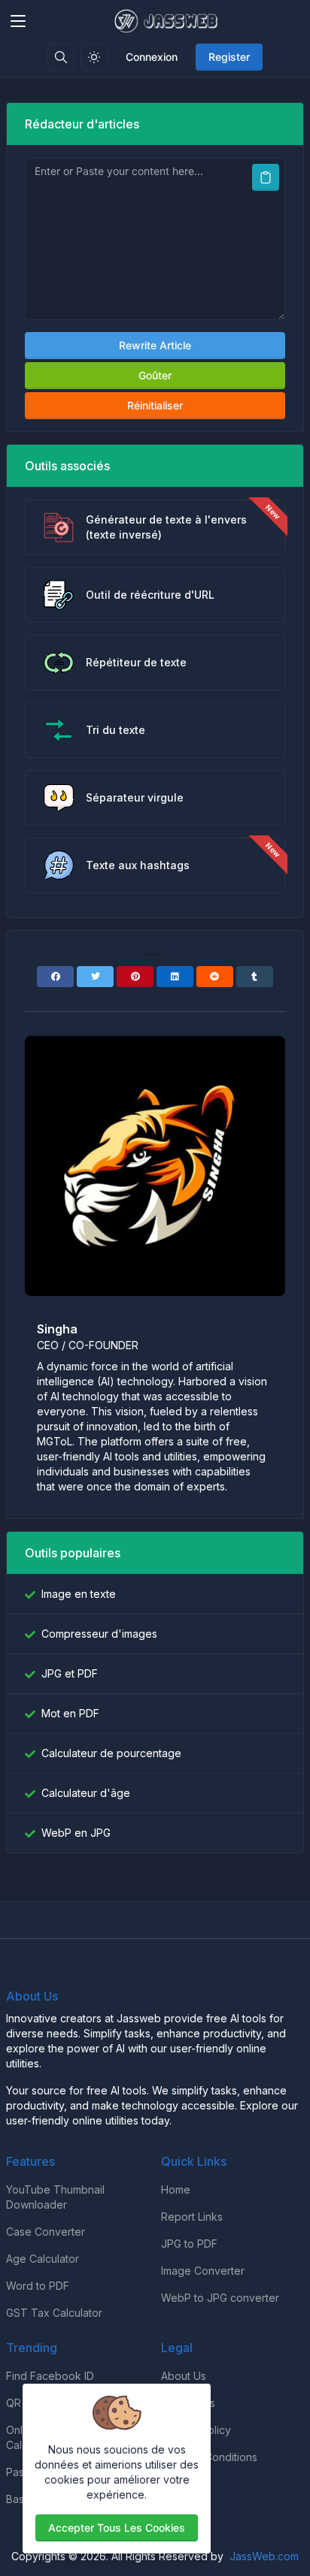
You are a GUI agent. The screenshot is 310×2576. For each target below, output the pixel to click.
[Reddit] (215, 977)
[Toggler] (18, 21)
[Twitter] (95, 977)
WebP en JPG (76, 1833)
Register (229, 57)
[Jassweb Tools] (167, 21)
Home (176, 2189)
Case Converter (46, 2232)
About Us (184, 2376)
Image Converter (203, 2271)
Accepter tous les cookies (117, 2528)
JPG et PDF (70, 1673)
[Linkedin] (175, 977)
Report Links (192, 2217)
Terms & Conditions (209, 2457)
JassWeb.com (264, 2556)
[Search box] (61, 57)
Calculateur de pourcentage (111, 1753)
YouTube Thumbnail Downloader (55, 2197)
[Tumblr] (255, 977)
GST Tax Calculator (54, 2313)
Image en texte (79, 1594)
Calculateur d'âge (86, 1793)
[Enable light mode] (94, 57)
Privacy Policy (196, 2430)
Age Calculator (43, 2259)
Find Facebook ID (50, 2376)
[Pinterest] (135, 977)
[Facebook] (55, 977)
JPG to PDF (189, 2244)
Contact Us (188, 2403)
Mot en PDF (70, 1713)
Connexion (152, 57)
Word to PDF (38, 2286)
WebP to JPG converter (220, 2298)
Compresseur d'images (99, 1634)
